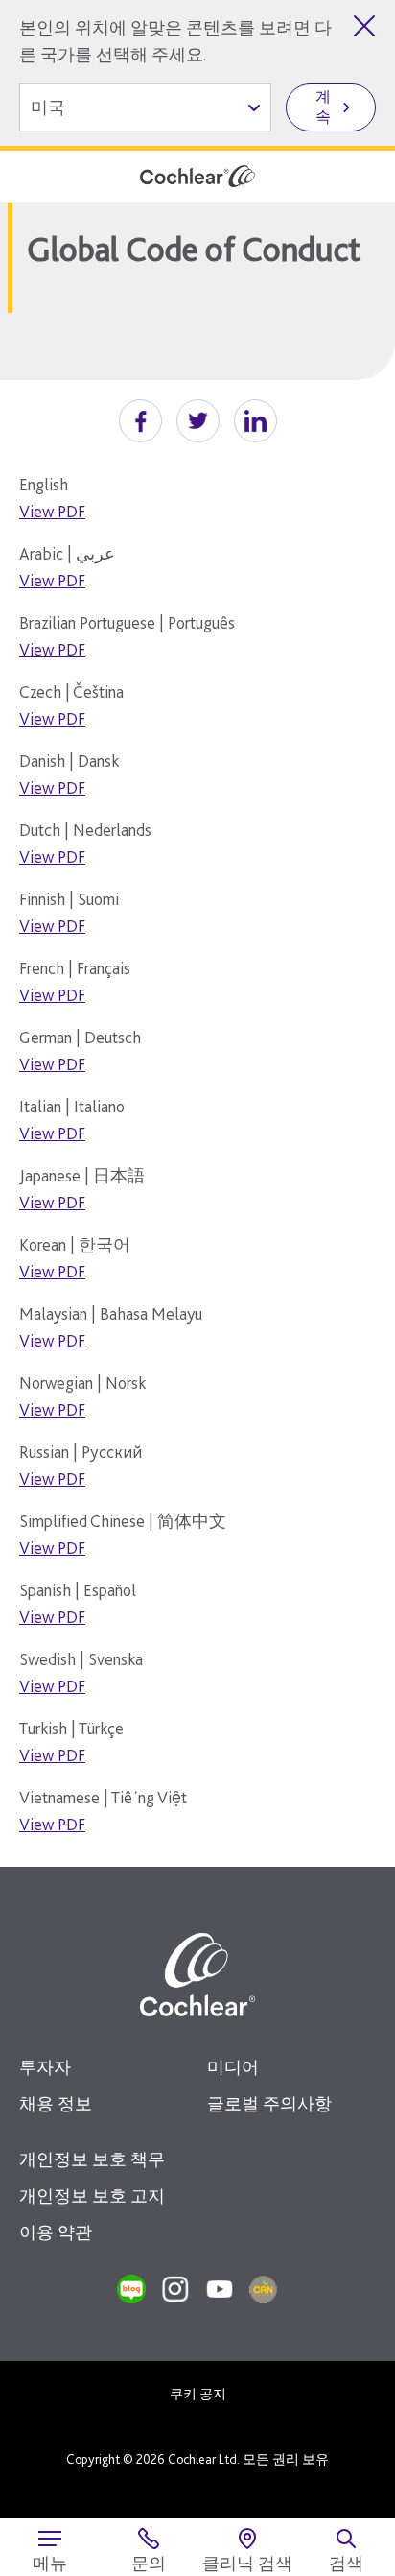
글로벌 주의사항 (269, 2103)
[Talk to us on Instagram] (175, 2289)
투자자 (45, 2067)
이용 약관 (56, 2232)
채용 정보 (56, 2103)
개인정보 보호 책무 (92, 2159)
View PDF (52, 511)
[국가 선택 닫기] (364, 26)
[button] (140, 421)
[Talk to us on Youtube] (220, 2289)
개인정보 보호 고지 (92, 2195)
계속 (323, 107)
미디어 (233, 2067)
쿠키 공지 (198, 2394)
